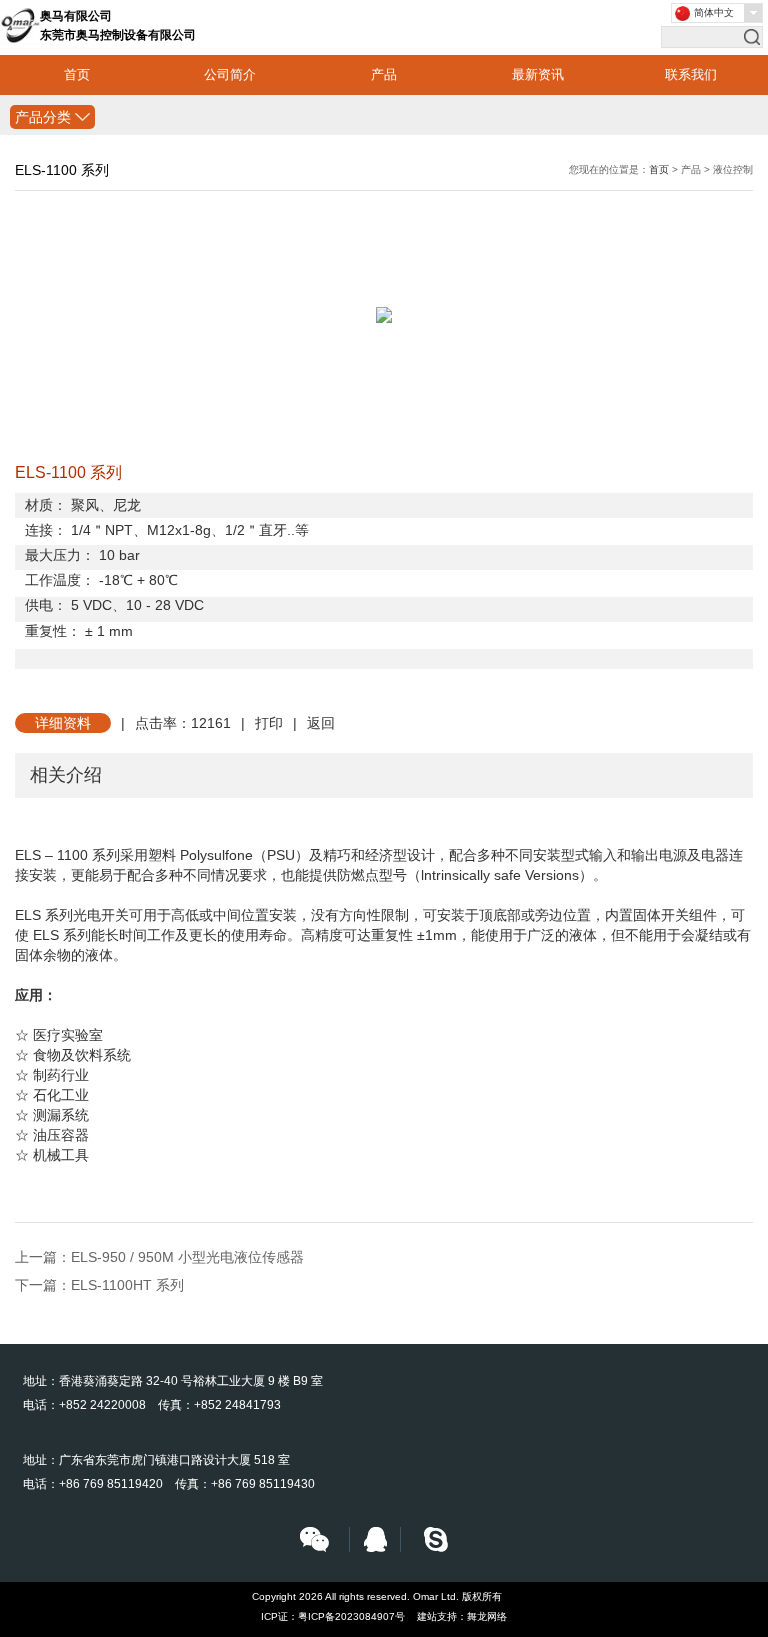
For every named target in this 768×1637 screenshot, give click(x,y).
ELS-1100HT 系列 (127, 1285)
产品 (384, 74)
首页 (77, 74)
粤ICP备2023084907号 (351, 1616)
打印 (269, 723)
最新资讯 (538, 74)
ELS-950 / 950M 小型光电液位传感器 (187, 1257)
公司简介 (230, 74)
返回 (321, 723)
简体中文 (714, 12)
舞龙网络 (487, 1616)
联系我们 (691, 74)
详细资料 (63, 723)
